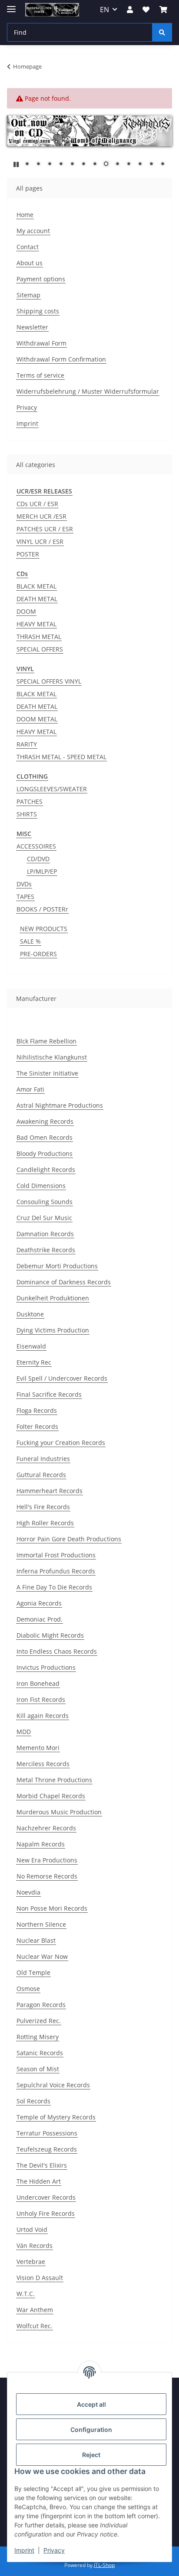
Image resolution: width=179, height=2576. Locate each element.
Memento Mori (38, 1748)
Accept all (91, 2404)
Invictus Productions (46, 1667)
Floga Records (37, 1410)
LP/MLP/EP (42, 871)
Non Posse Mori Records (52, 1908)
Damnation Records (45, 1234)
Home (25, 215)
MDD (24, 1732)
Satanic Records (40, 2053)
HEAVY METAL (36, 624)
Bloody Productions (45, 1153)
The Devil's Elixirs (42, 2165)
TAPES (25, 897)
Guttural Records (41, 1475)
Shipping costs (38, 311)
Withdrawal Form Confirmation (61, 359)
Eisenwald (31, 1346)
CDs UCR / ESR (37, 504)
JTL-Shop (104, 2565)
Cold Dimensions (41, 1186)
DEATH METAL (37, 599)
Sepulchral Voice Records (53, 2085)
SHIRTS (27, 814)
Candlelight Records (46, 1170)
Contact (28, 247)
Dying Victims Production (53, 1330)
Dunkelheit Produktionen (53, 1298)
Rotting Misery (38, 2037)
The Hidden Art (39, 2181)
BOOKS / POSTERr (42, 909)
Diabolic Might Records (50, 1635)
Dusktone (30, 1314)
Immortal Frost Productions (56, 1555)
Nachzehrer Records (46, 1828)
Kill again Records (43, 1716)
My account (33, 231)
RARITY (27, 744)
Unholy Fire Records (46, 2213)
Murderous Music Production (59, 1812)
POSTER (28, 554)
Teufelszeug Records (47, 2149)
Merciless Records (43, 1764)
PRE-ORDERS (38, 954)
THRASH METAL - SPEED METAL (61, 757)
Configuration (91, 2430)
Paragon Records (41, 2005)
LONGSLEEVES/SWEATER (52, 789)
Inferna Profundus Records (56, 1571)
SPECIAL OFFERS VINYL (49, 681)
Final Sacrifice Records (49, 1394)
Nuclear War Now (42, 1956)
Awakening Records (45, 1121)
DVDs (24, 884)
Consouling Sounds (45, 1202)
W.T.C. (26, 2294)
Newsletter (32, 327)
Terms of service (40, 375)
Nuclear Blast (36, 1940)
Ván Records (35, 2245)
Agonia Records (39, 1603)
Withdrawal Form (41, 343)
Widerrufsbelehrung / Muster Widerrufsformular (88, 391)
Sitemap (28, 295)
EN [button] (104, 10)
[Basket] (163, 10)
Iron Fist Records (41, 1699)
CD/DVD (38, 859)
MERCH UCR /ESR (41, 516)
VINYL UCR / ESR (40, 541)
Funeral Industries (43, 1459)
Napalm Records (41, 1844)
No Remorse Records (47, 1876)
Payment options (41, 279)
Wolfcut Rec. (35, 2326)
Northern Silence (41, 1924)
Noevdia (28, 1892)
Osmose (28, 1989)
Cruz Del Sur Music (44, 1218)
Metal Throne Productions (54, 1780)
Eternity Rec (34, 1362)
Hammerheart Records (50, 1491)
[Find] (162, 32)
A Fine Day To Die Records (54, 1587)
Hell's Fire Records (43, 1507)
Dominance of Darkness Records (64, 1282)
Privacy (54, 2550)
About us (30, 263)
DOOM (26, 611)
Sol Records (33, 2101)
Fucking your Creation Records (61, 1443)
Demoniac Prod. (40, 1619)
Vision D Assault (40, 2278)
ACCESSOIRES (36, 846)
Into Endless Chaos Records (57, 1651)
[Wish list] (146, 10)
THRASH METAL (39, 637)
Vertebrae (31, 2262)
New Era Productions (47, 1860)
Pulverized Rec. (39, 2021)
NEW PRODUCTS (44, 929)
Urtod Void (32, 2229)
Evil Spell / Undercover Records (62, 1378)
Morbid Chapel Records (51, 1796)
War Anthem (35, 2310)
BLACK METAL (36, 586)
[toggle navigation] (11, 5)
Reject (91, 2455)
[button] (130, 10)
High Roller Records (45, 1523)
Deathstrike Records (46, 1250)
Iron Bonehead (38, 1683)
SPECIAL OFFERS (40, 649)
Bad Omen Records (45, 1137)
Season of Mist (38, 2069)
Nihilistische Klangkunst (52, 1057)
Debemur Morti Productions (57, 1266)
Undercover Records (46, 2197)
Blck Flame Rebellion (46, 1041)
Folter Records (37, 1426)
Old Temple (33, 1972)
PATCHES (30, 801)
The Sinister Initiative (47, 1073)
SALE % (30, 941)
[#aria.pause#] (16, 164)
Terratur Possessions (47, 2133)
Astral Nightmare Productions (60, 1105)
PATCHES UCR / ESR (45, 529)
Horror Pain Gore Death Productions (69, 1539)
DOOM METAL (37, 719)
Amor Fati (30, 1089)
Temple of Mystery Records (56, 2117)
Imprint (24, 2550)
